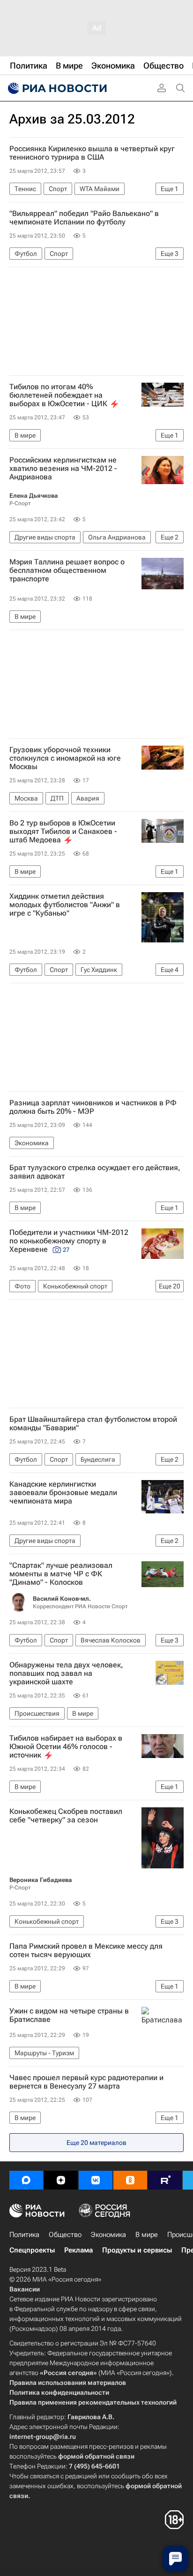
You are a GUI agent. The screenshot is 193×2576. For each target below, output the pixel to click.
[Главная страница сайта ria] (56, 88)
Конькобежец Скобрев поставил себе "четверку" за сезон (66, 1816)
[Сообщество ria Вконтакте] (96, 2180)
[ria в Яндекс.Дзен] (61, 2180)
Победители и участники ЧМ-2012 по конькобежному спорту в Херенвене (69, 1241)
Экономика (108, 2235)
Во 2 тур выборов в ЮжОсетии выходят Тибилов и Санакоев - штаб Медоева (63, 832)
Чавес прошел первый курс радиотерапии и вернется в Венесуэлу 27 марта (86, 2082)
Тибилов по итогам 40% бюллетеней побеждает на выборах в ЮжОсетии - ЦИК (58, 395)
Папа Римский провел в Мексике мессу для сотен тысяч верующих (86, 1951)
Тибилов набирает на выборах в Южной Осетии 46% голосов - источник (66, 1747)
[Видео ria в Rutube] (165, 2180)
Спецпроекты (32, 2250)
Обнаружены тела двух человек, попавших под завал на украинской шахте (66, 1674)
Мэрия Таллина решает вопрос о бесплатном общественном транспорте (67, 571)
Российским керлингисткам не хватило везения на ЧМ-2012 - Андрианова (63, 469)
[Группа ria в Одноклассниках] (130, 2180)
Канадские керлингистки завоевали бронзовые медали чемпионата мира (63, 1493)
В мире (147, 2235)
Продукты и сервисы (137, 2250)
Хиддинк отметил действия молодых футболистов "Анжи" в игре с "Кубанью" (65, 905)
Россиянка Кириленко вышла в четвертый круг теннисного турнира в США (92, 153)
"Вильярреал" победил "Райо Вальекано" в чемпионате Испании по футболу (84, 218)
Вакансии (25, 2289)
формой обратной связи (96, 2456)
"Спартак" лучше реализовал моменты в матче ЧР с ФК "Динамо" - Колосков (61, 1574)
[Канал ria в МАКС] (26, 2180)
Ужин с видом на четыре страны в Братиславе (69, 2015)
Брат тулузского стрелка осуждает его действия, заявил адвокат (95, 1172)
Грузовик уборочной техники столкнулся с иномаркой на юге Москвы (65, 758)
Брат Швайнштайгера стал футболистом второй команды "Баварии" (93, 1424)
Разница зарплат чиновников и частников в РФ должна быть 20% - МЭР (93, 1107)
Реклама (78, 2250)
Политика (24, 2235)
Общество (65, 2235)
